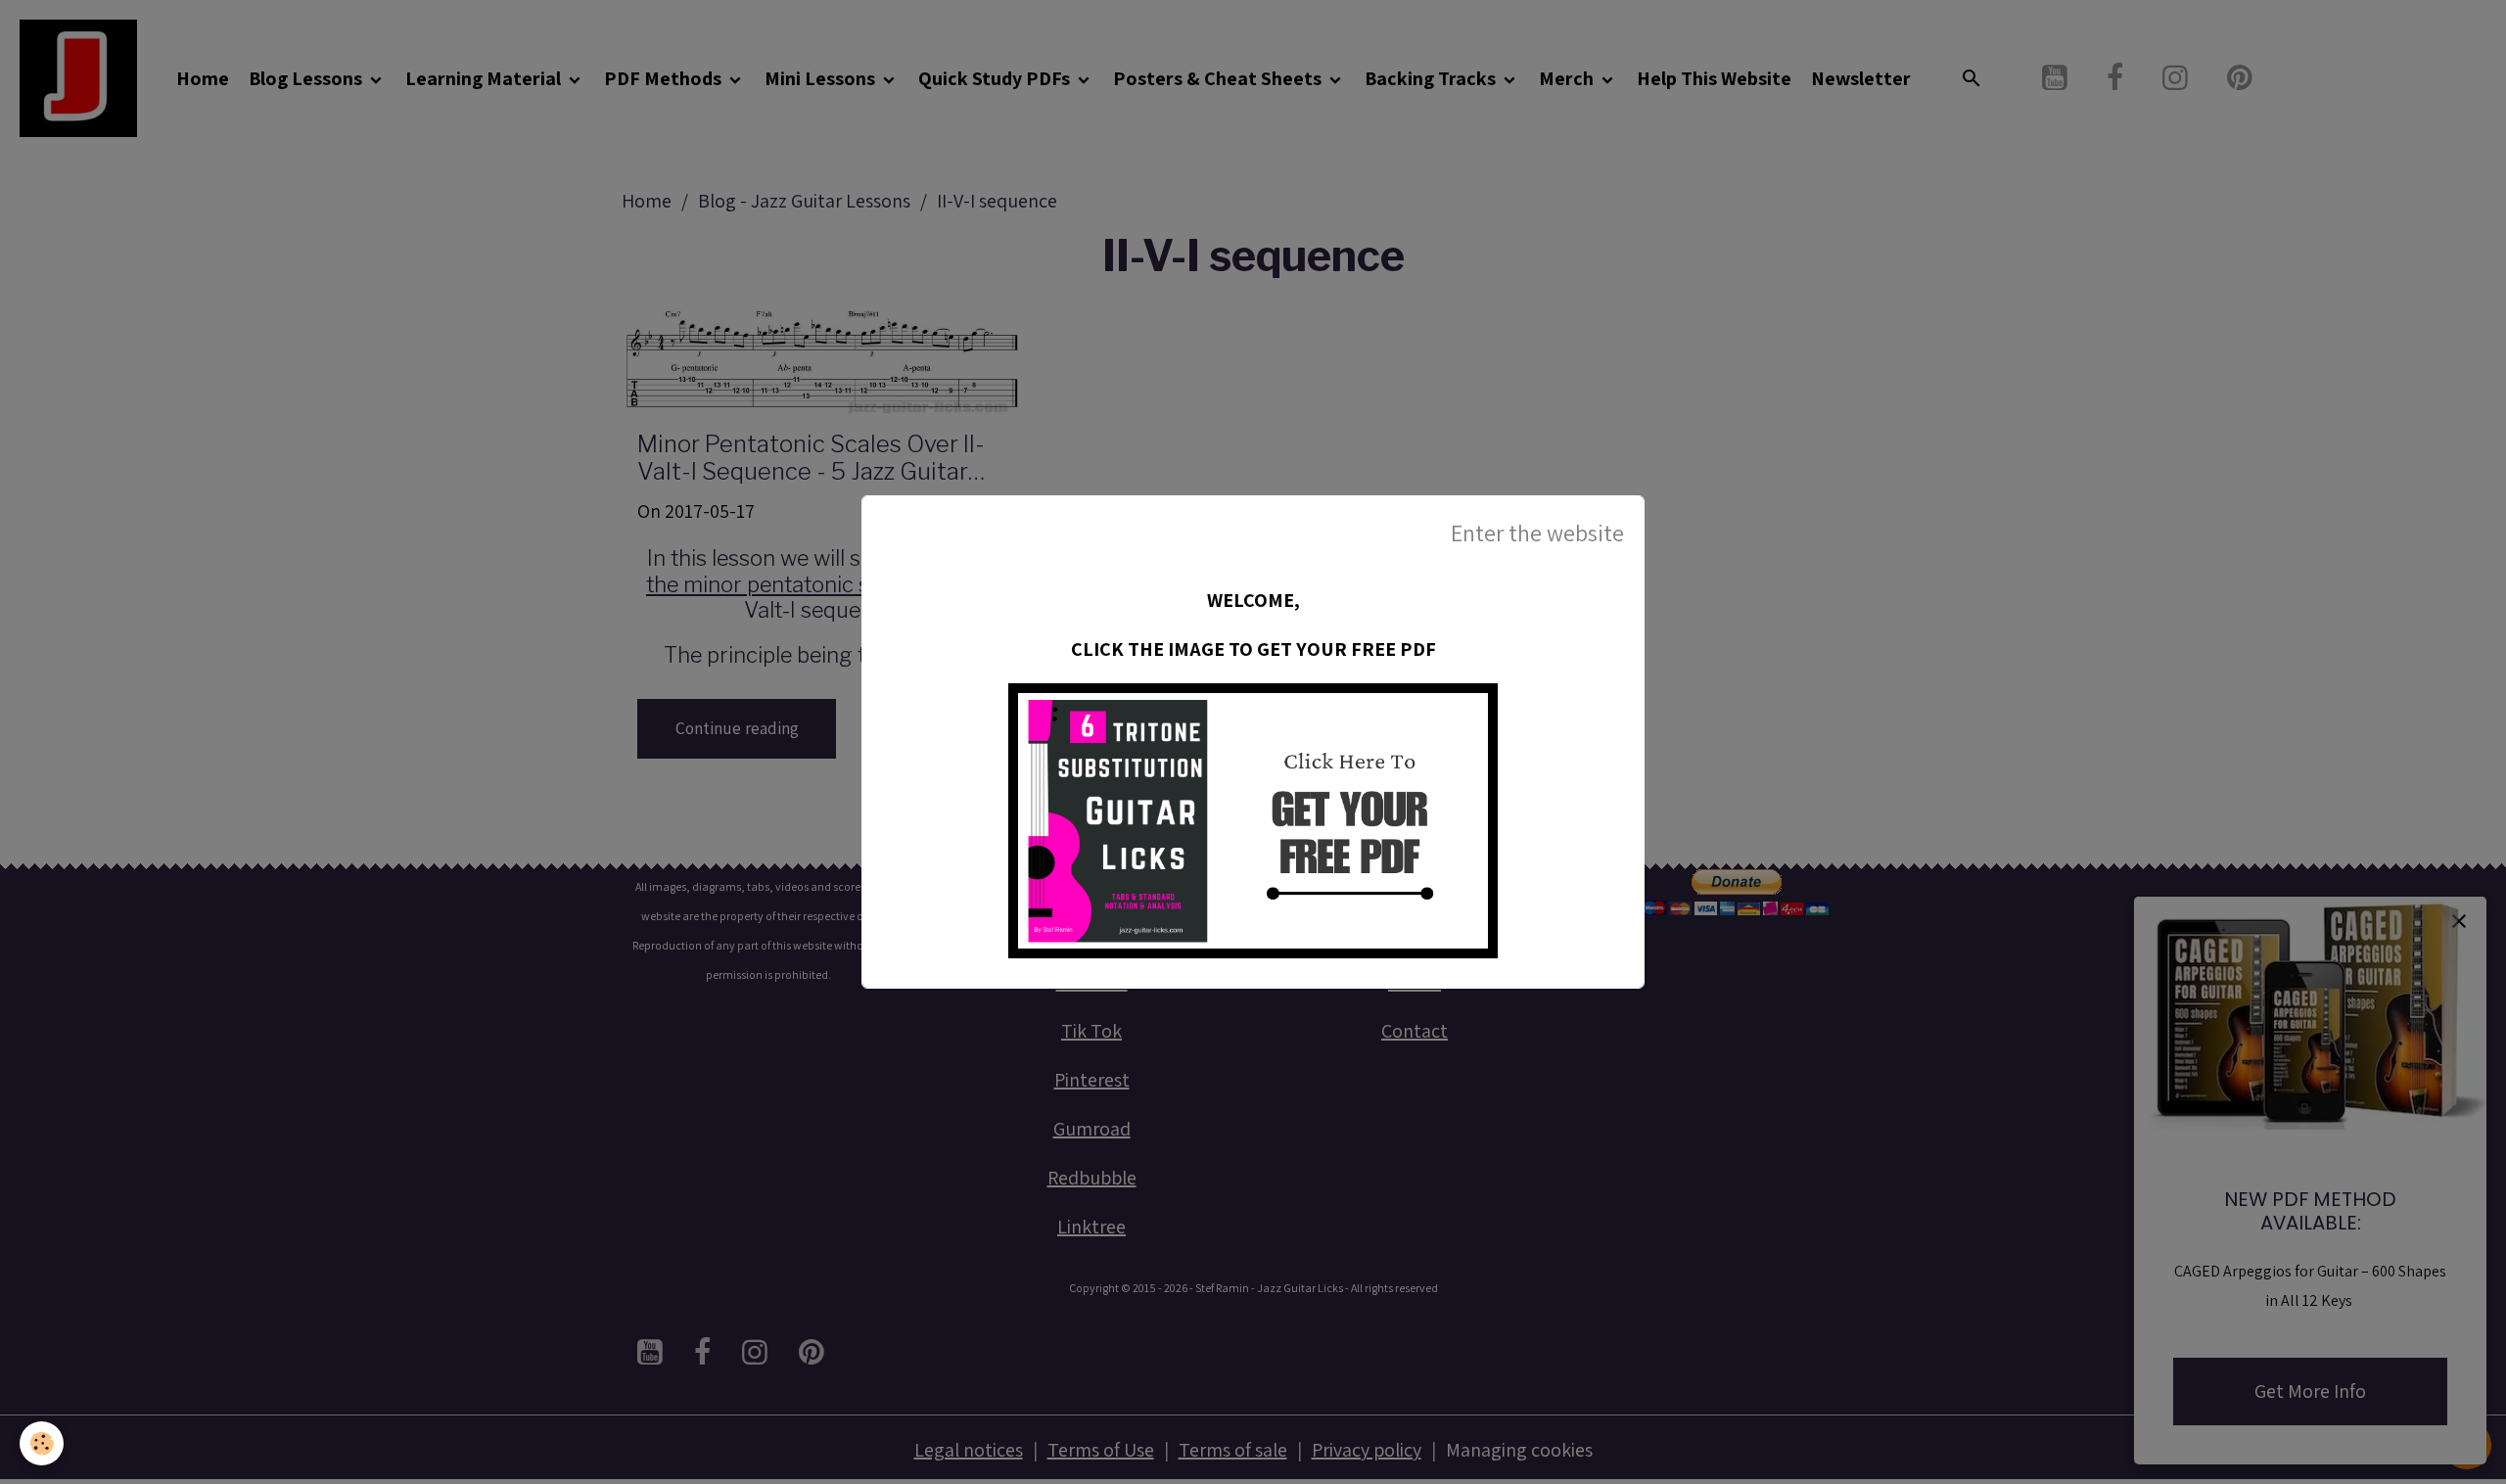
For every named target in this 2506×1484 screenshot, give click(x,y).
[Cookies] (42, 1443)
